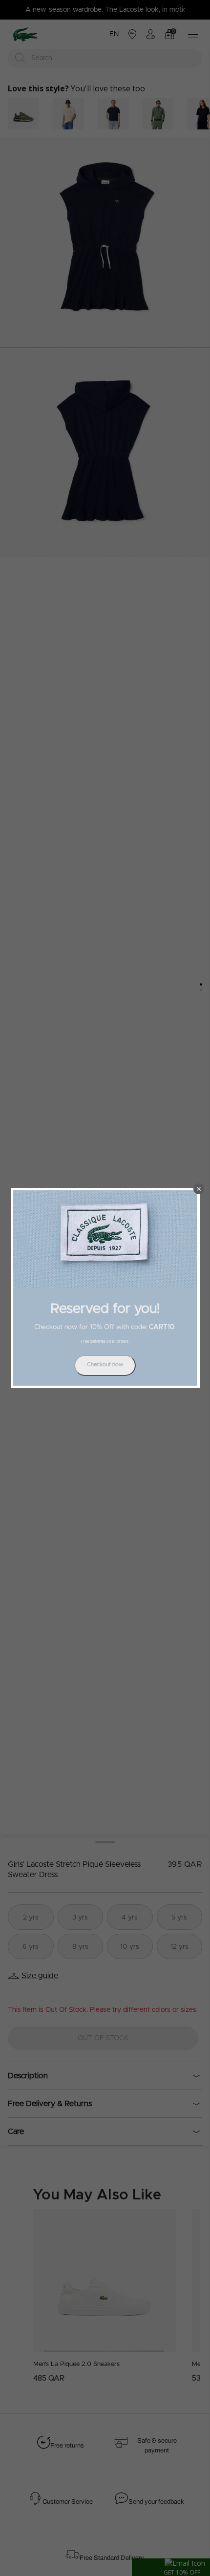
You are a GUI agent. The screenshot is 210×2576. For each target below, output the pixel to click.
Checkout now (105, 1364)
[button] (199, 1189)
